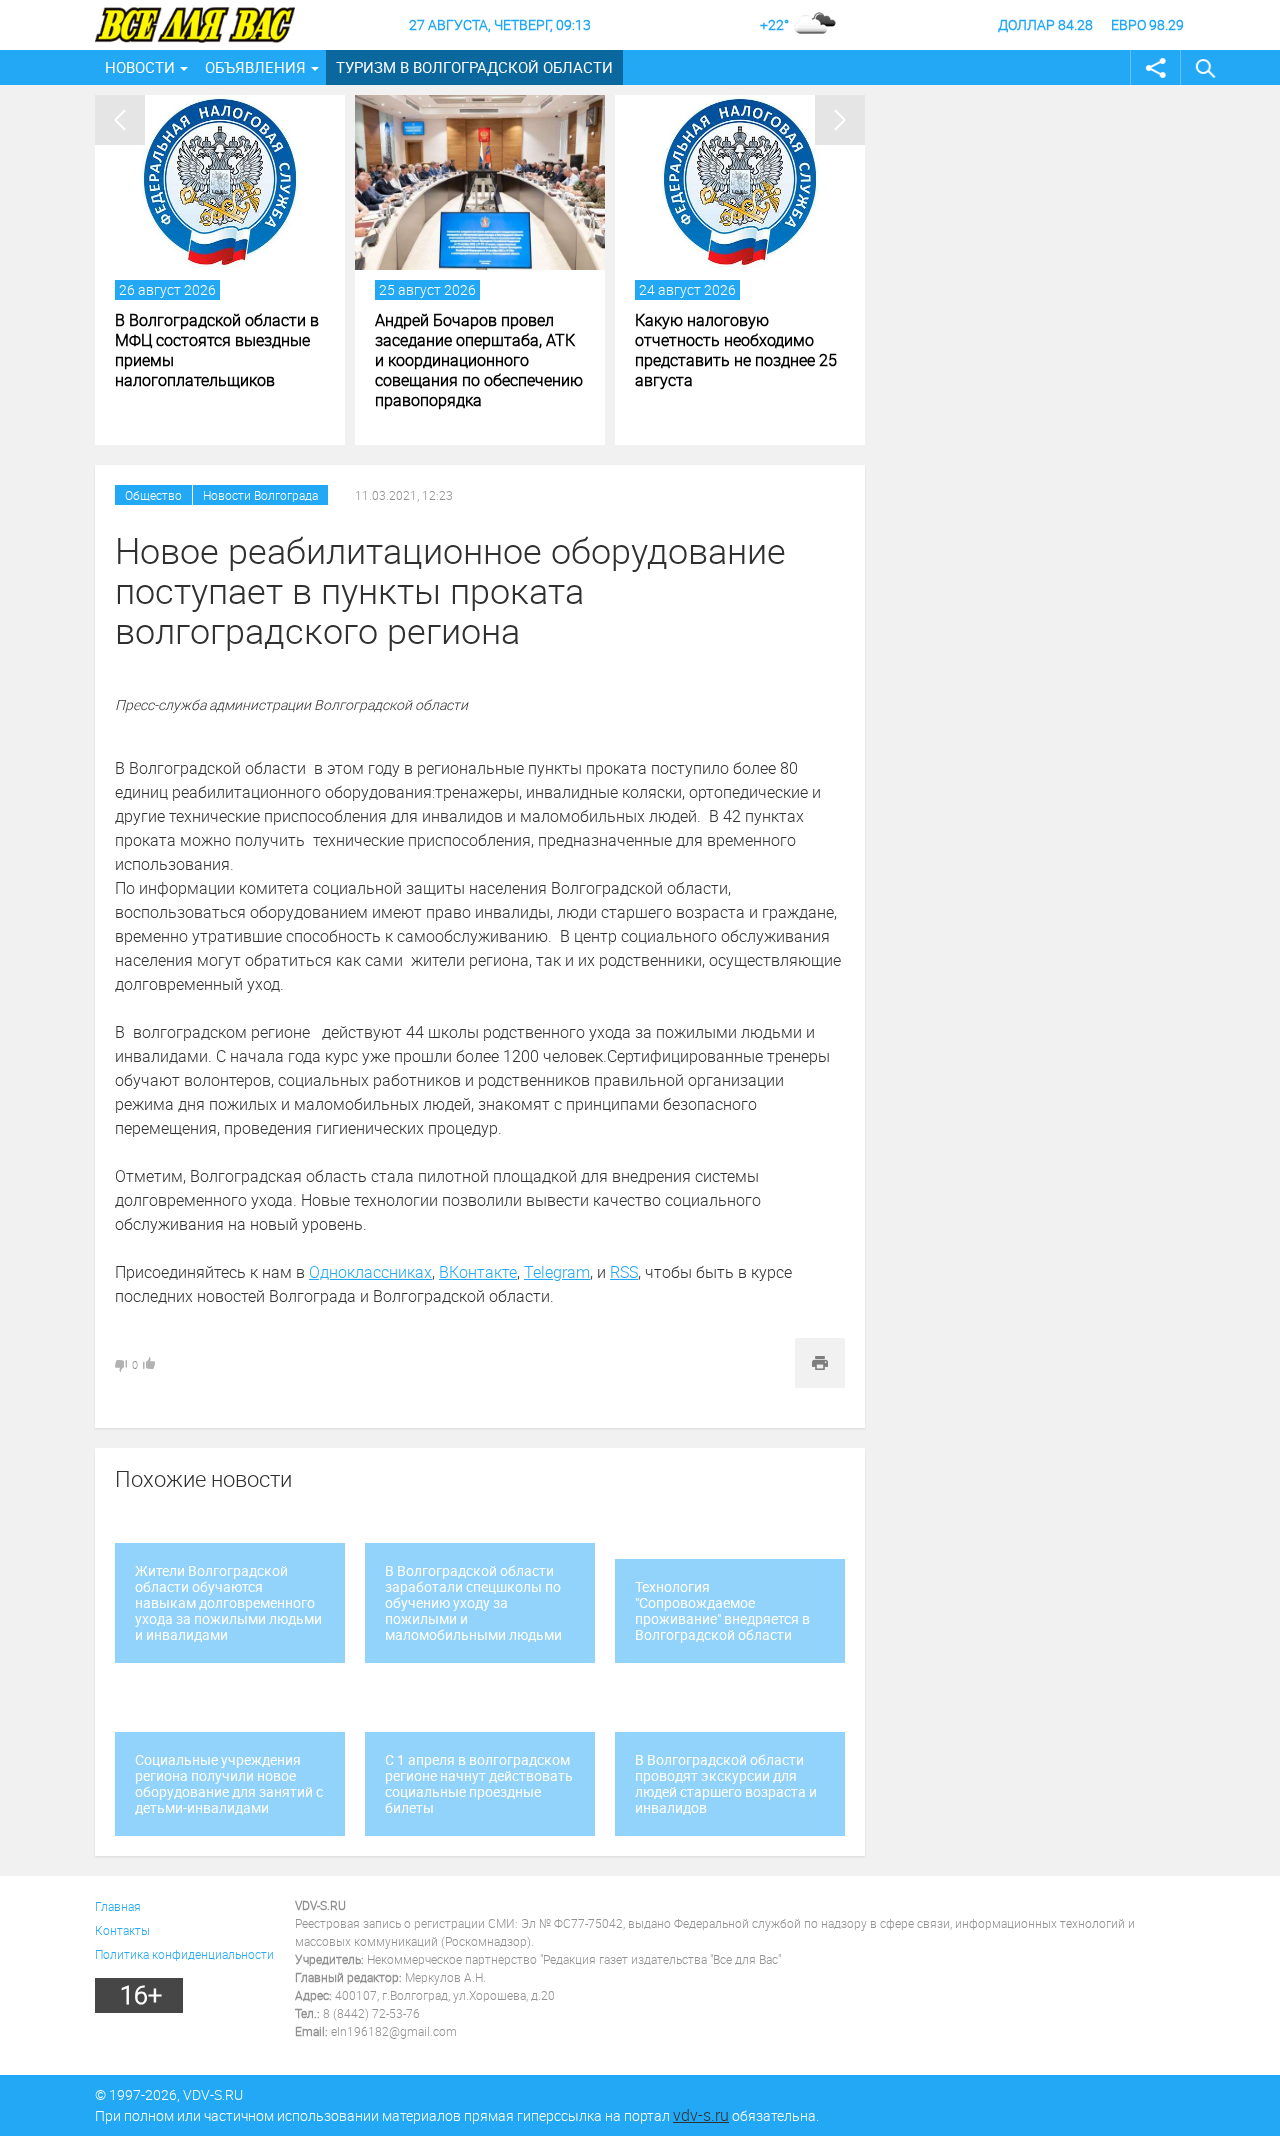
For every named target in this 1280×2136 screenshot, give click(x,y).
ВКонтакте (478, 1272)
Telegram (557, 1272)
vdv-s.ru (701, 2115)
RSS (624, 1272)
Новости (140, 67)
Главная (118, 1906)
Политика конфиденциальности (184, 1954)
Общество (153, 495)
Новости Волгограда (260, 495)
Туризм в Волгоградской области (474, 67)
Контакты (122, 1930)
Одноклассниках (370, 1272)
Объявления (255, 67)
